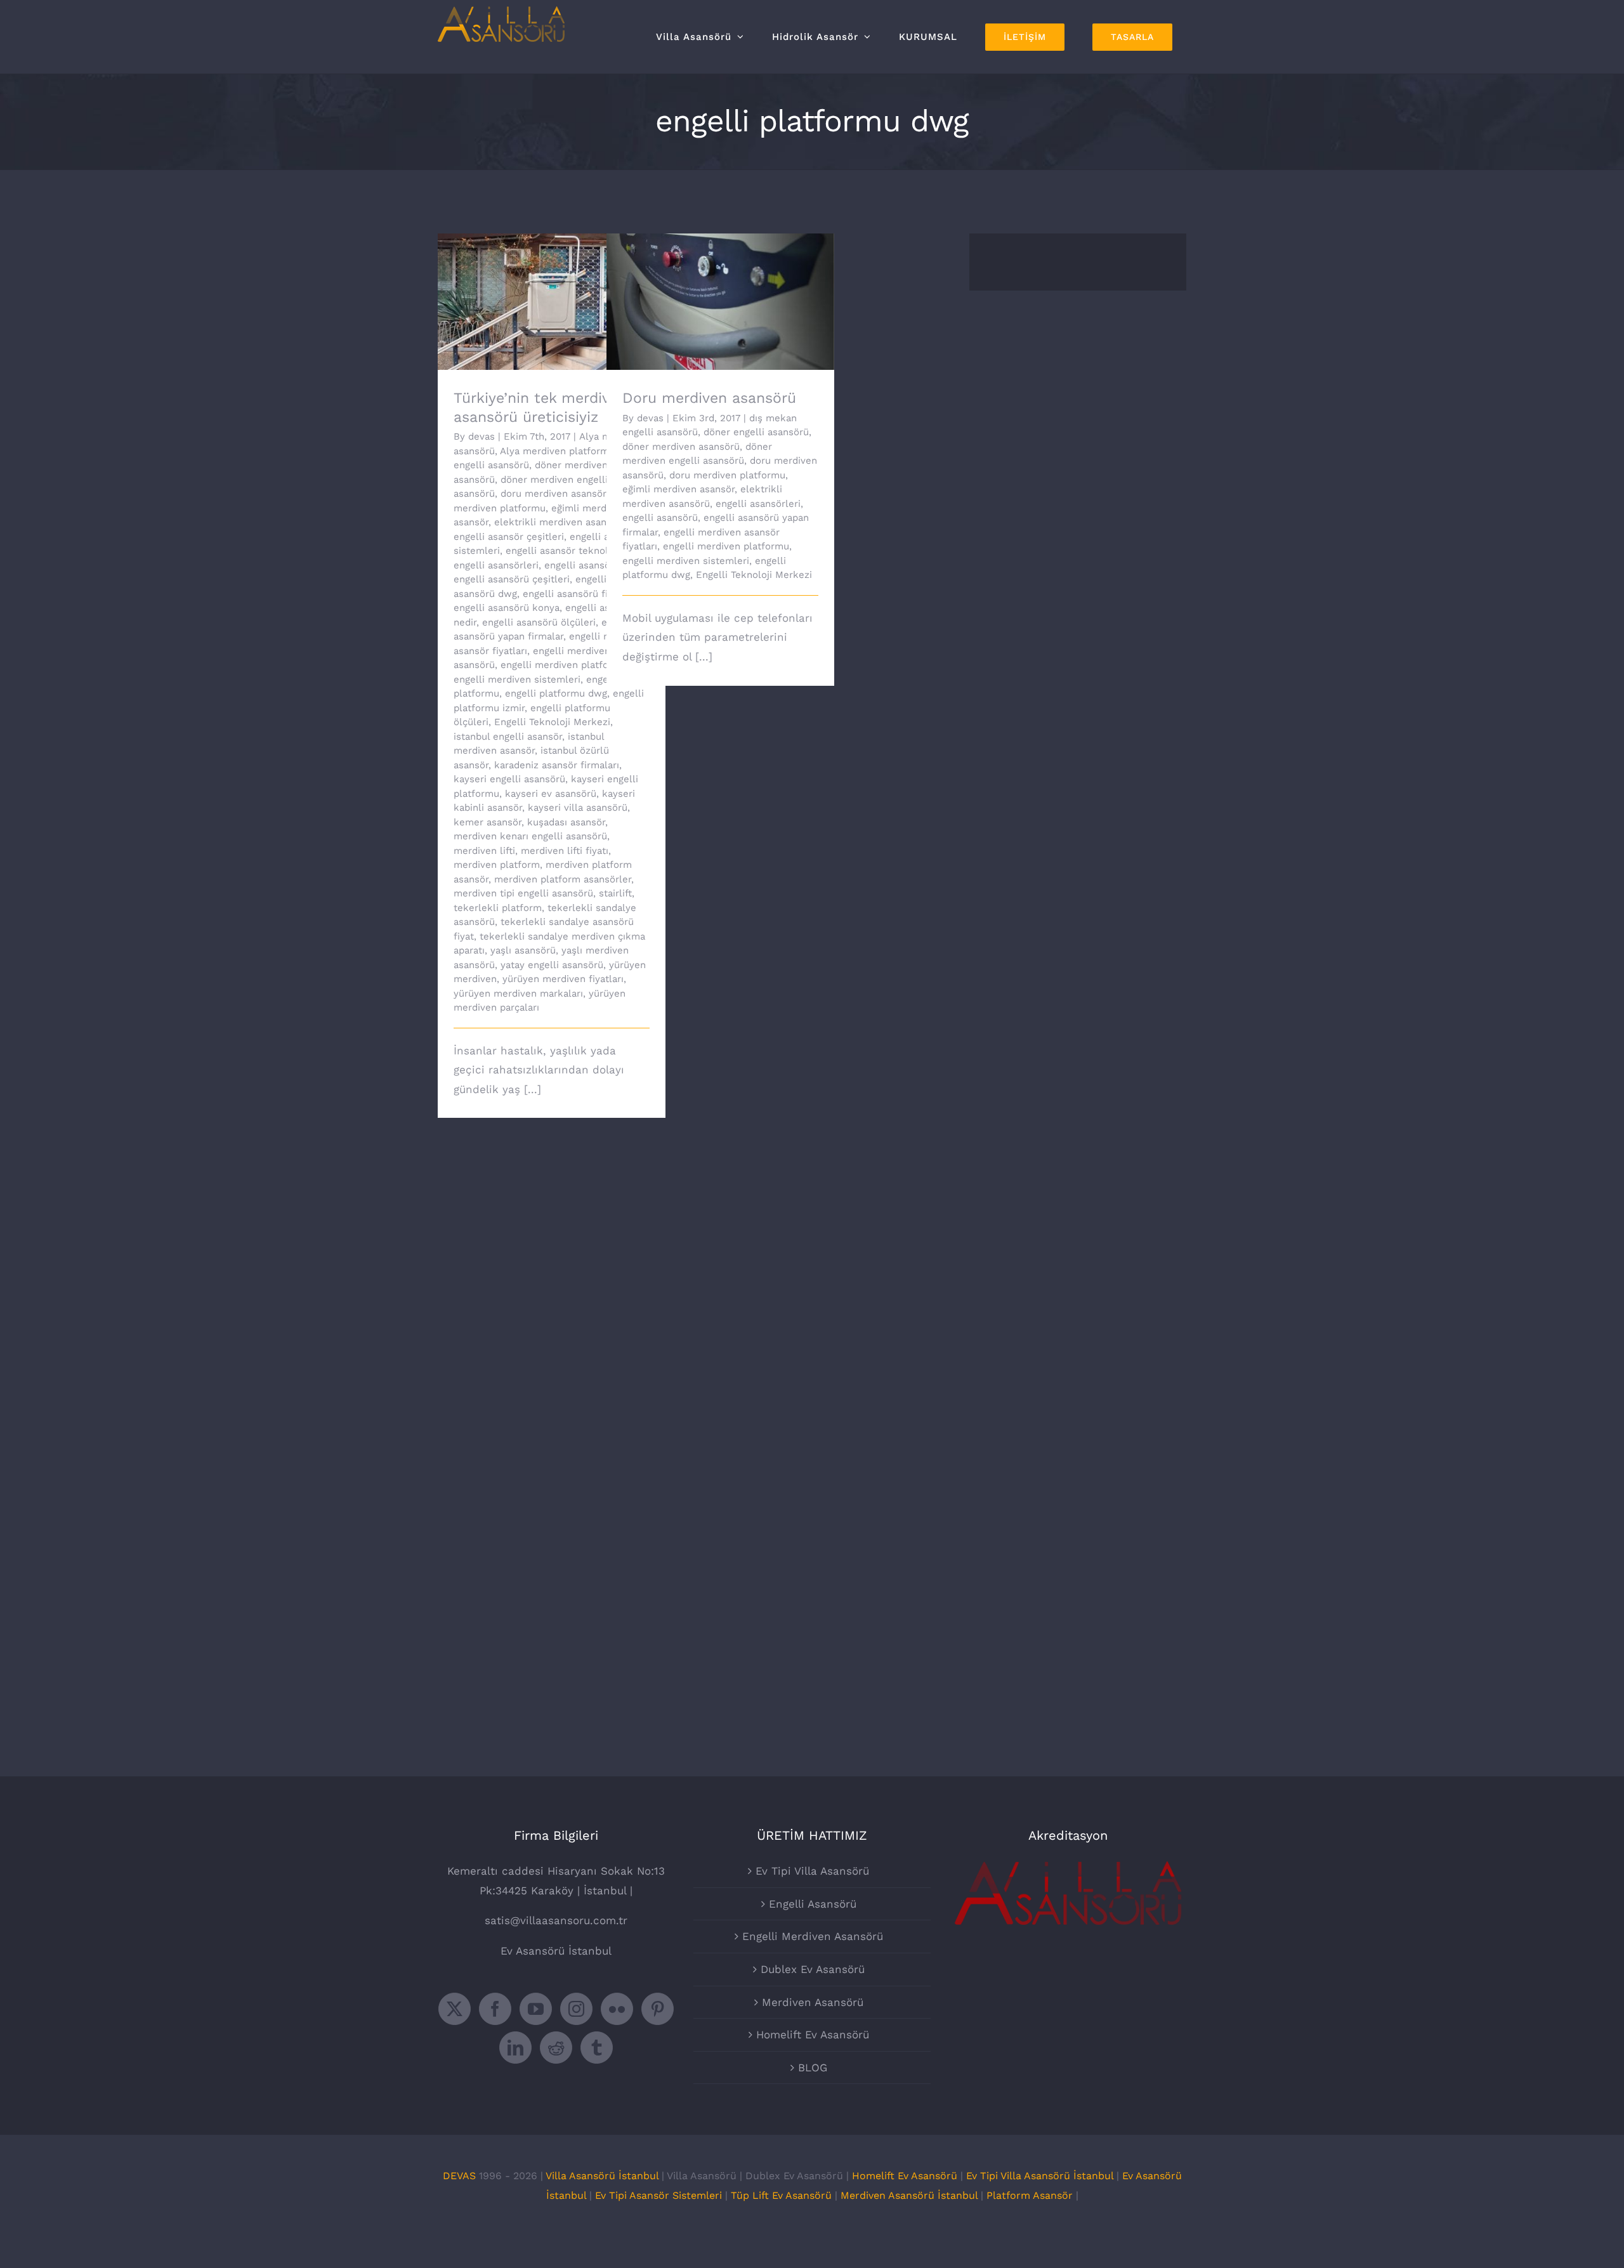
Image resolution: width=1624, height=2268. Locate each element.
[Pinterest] (658, 2009)
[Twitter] (455, 2009)
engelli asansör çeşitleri (509, 537)
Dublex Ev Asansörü (813, 1969)
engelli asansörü (582, 565)
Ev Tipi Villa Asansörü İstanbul (1040, 2176)
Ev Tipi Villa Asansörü (812, 1871)
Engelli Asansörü (813, 1904)
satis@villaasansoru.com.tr (556, 1920)
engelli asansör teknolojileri (570, 551)
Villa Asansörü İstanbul (602, 2176)
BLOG (813, 2068)
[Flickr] (617, 2009)
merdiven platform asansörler (563, 879)
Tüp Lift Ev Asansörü (783, 2195)
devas (481, 436)
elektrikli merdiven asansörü (560, 522)
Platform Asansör (1030, 2195)
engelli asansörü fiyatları (580, 594)
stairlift (615, 893)
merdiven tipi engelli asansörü (523, 893)
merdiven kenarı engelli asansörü (530, 836)
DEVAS (459, 2176)
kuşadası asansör (566, 822)
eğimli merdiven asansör (678, 489)
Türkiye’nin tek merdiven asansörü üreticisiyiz (534, 284)
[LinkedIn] (515, 2048)
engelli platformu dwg (556, 693)
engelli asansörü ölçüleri (539, 622)
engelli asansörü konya (507, 608)
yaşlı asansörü (523, 950)
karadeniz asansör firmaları (557, 765)
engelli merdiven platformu (564, 665)
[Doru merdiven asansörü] (720, 302)
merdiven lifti (484, 851)
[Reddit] (556, 2048)
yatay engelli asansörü (552, 965)
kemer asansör (488, 822)
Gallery (569, 284)
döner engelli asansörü (756, 432)
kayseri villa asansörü (578, 808)
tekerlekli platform (498, 908)
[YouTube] (536, 2009)
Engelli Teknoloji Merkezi (552, 722)
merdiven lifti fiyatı (565, 851)
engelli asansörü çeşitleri (512, 579)
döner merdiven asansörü (681, 447)
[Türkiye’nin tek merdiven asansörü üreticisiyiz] (552, 302)
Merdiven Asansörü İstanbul (909, 2195)
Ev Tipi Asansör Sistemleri (660, 2195)
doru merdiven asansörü (556, 494)
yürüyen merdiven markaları (518, 993)
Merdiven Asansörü (813, 2002)
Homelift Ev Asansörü (813, 2035)
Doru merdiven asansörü (703, 291)
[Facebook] (495, 2009)
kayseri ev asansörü (551, 794)
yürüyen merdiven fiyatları (563, 979)
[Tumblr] (597, 2048)
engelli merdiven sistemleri (517, 679)
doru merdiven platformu (727, 475)
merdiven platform (497, 865)
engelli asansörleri (496, 565)
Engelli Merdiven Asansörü (813, 1936)
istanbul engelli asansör (508, 737)
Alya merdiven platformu (557, 451)
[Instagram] (576, 2009)
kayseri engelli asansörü (509, 779)
